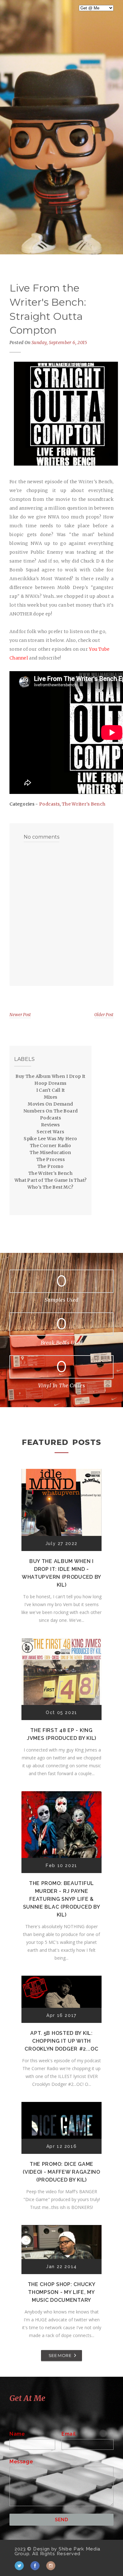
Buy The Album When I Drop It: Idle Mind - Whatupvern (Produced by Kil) (61, 1573)
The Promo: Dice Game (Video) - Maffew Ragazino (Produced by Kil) (61, 2172)
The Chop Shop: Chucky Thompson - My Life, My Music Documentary (62, 2292)
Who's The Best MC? (50, 1187)
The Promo (51, 1166)
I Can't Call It (51, 1090)
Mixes (51, 1097)
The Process (50, 1159)
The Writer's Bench (84, 804)
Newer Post (20, 1015)
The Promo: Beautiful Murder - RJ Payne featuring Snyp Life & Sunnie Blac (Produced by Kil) (62, 1899)
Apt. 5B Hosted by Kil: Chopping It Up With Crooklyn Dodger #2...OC (61, 2041)
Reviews (50, 1125)
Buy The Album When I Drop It (50, 1076)
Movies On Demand (50, 1104)
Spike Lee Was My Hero (50, 1139)
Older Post (104, 1015)
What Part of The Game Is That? (51, 1180)
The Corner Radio (50, 1146)
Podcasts (49, 804)
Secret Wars (50, 1132)
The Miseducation (50, 1152)
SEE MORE (60, 2355)
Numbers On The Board (51, 1111)
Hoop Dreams (50, 1083)
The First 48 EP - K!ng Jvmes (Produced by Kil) (61, 1734)
